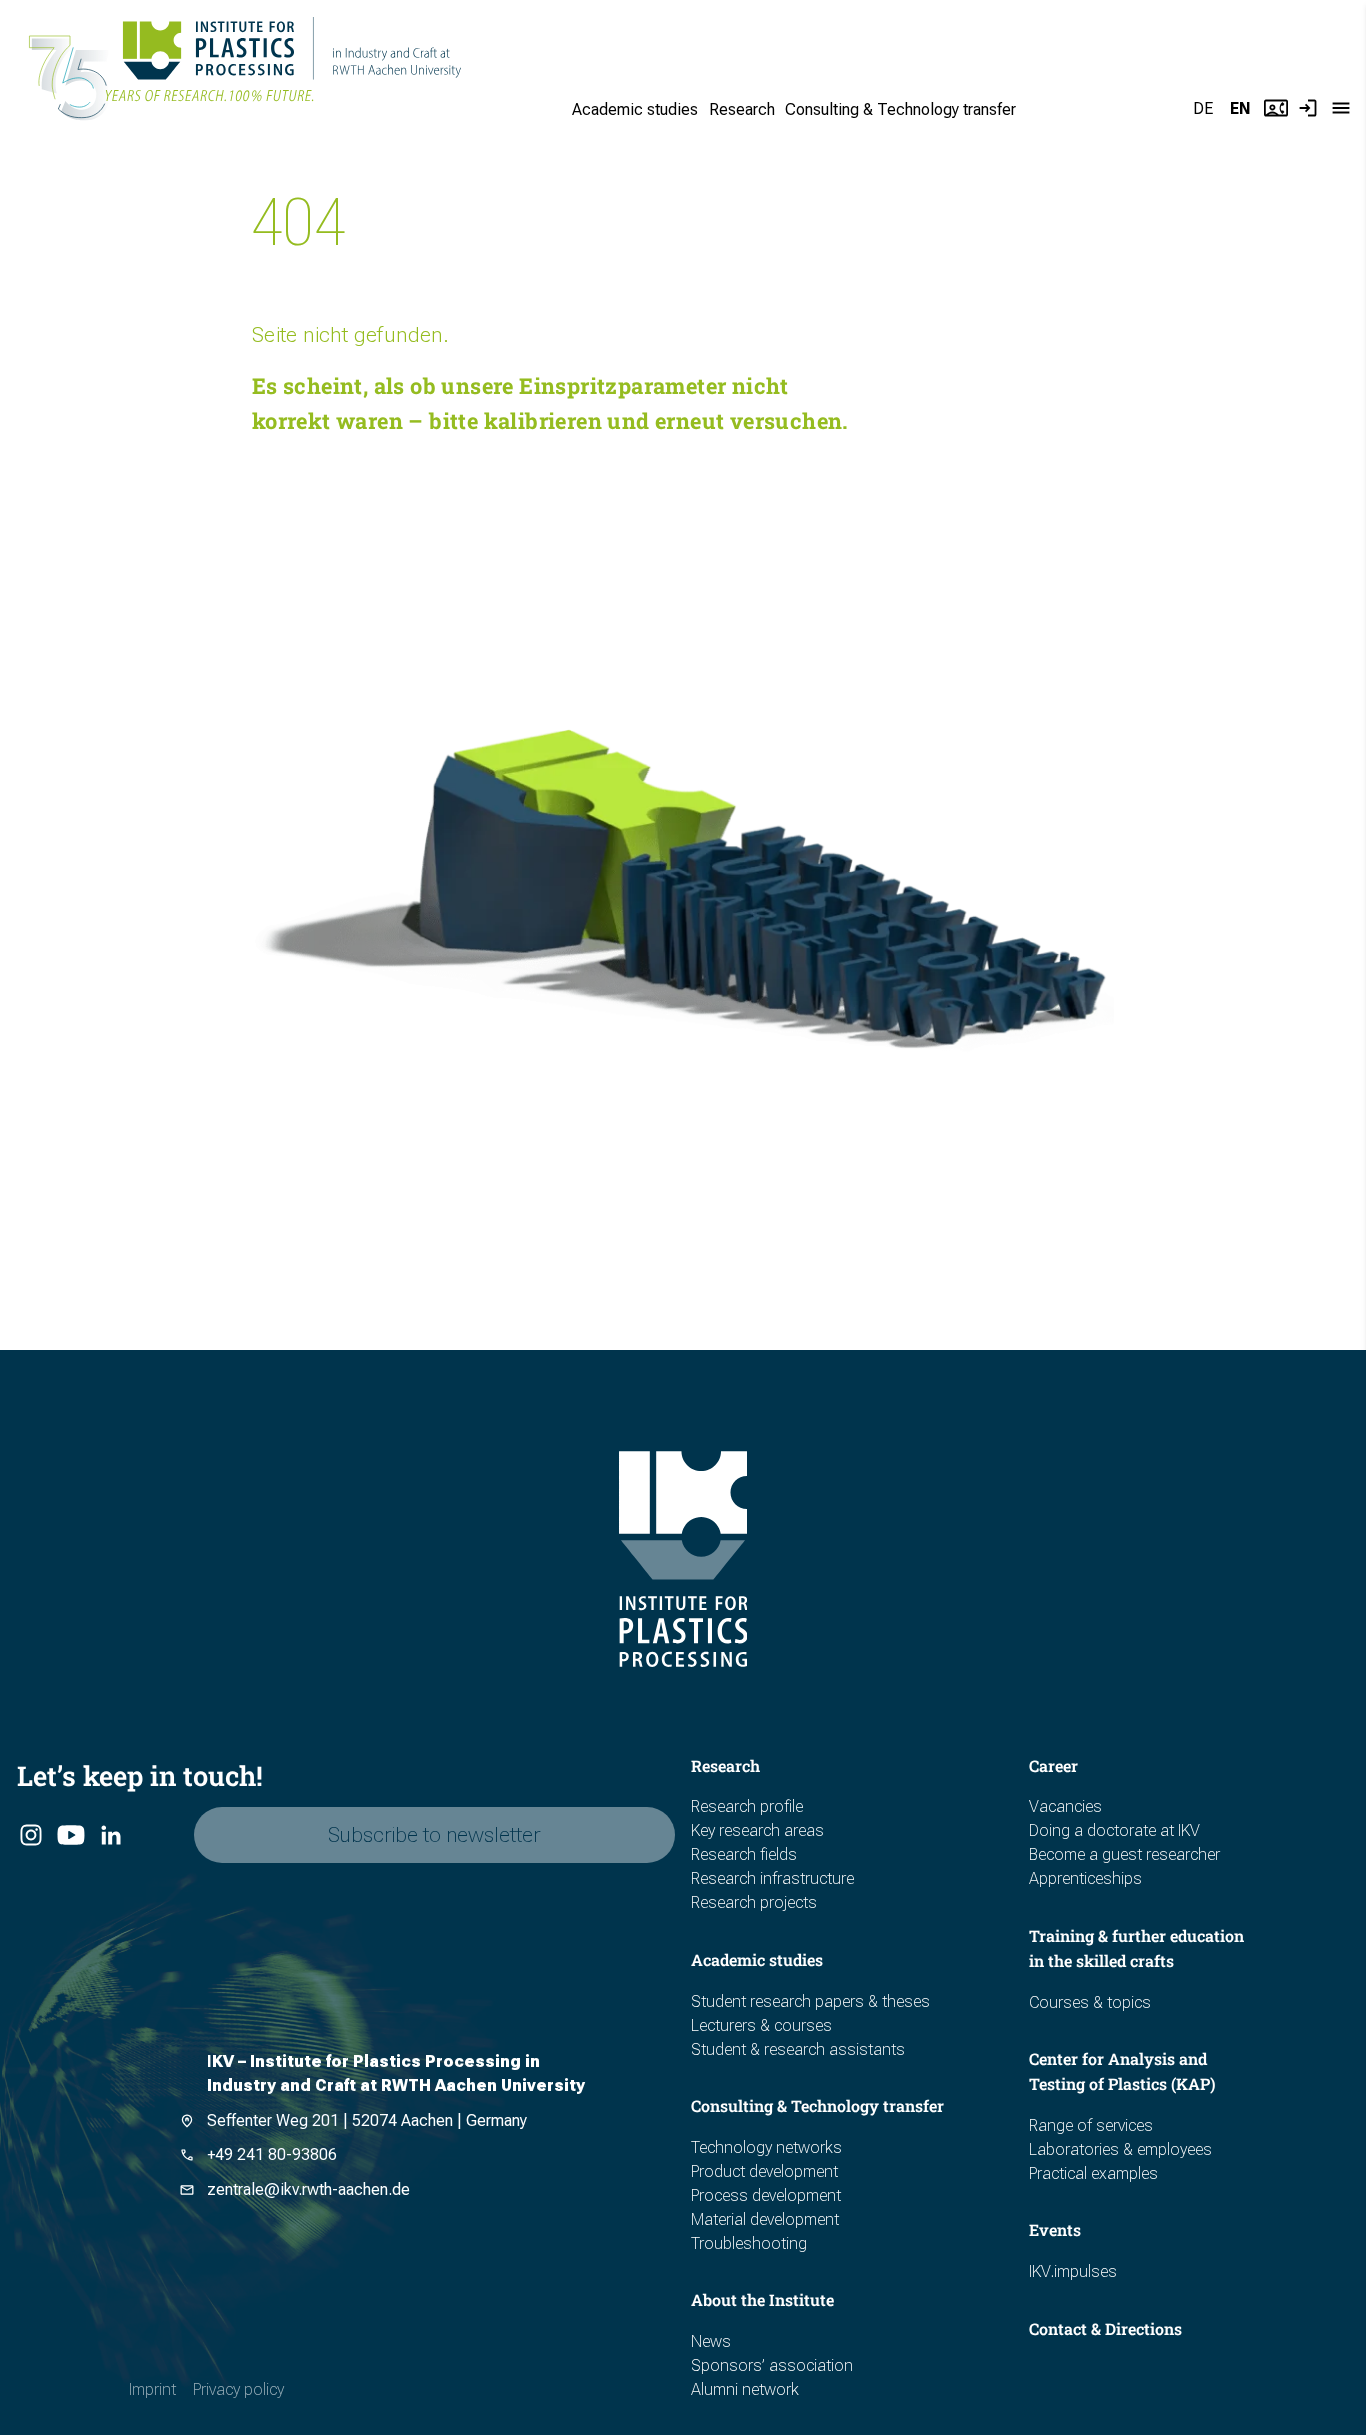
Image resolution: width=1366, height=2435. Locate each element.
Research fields (744, 1854)
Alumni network (745, 2389)
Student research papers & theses (810, 2001)
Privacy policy (238, 2389)
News (711, 2341)
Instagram (30, 1836)
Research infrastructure (772, 1878)
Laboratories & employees (1120, 2149)
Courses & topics (1090, 2002)
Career (1053, 1765)
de (1203, 108)
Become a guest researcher (1124, 1854)
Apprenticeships (1085, 1878)
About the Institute (762, 2299)
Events (1055, 2229)
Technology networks (766, 2147)
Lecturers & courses (761, 2025)
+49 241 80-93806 (272, 2154)
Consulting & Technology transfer (900, 109)
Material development (765, 2219)
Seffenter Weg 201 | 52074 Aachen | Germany (367, 2120)
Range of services (1091, 2125)
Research (742, 109)
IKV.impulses (1073, 2271)
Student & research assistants (798, 2049)
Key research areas (757, 1830)
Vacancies (1065, 1806)
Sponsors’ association (772, 2365)
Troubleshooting (749, 2243)
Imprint (152, 2389)
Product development (764, 2171)
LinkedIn (110, 1836)
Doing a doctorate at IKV (1114, 1830)
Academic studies (635, 109)
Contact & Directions (1105, 2328)
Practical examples (1093, 2173)
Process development (766, 2195)
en (1240, 108)
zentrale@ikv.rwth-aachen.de (308, 2189)
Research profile (747, 1806)
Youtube (69, 1836)
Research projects (754, 1902)
